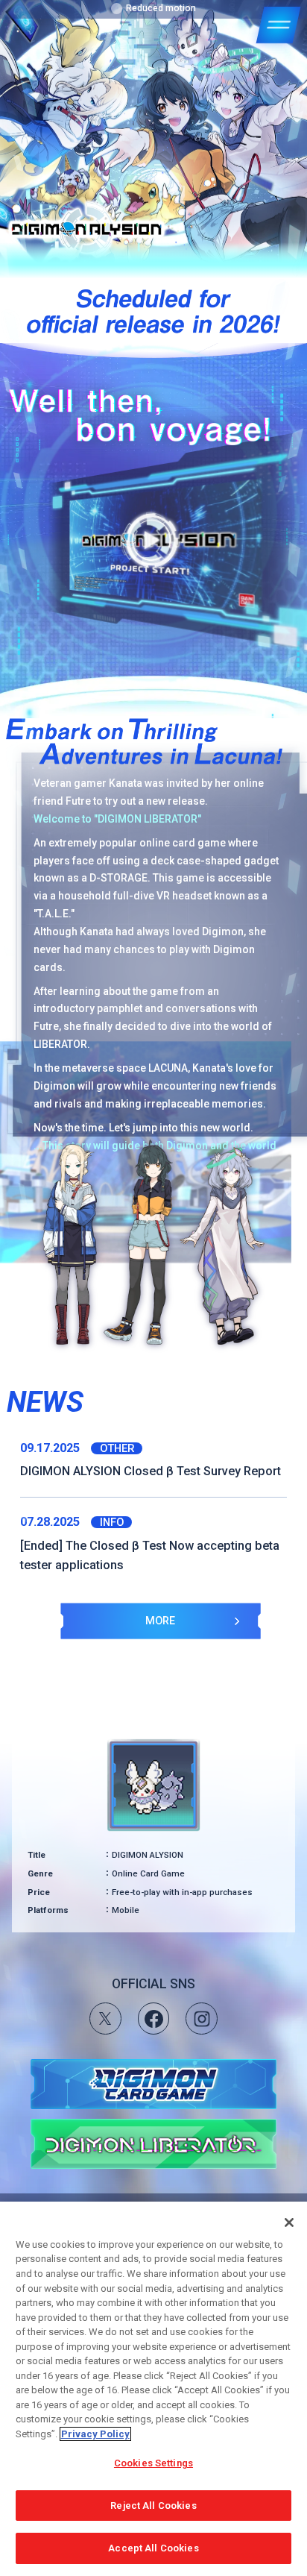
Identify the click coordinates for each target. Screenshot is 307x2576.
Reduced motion (161, 8)
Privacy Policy (95, 2434)
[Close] (289, 2222)
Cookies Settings (153, 2463)
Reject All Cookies (153, 2506)
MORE (160, 1621)
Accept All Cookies (153, 2548)
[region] (153, 2389)
